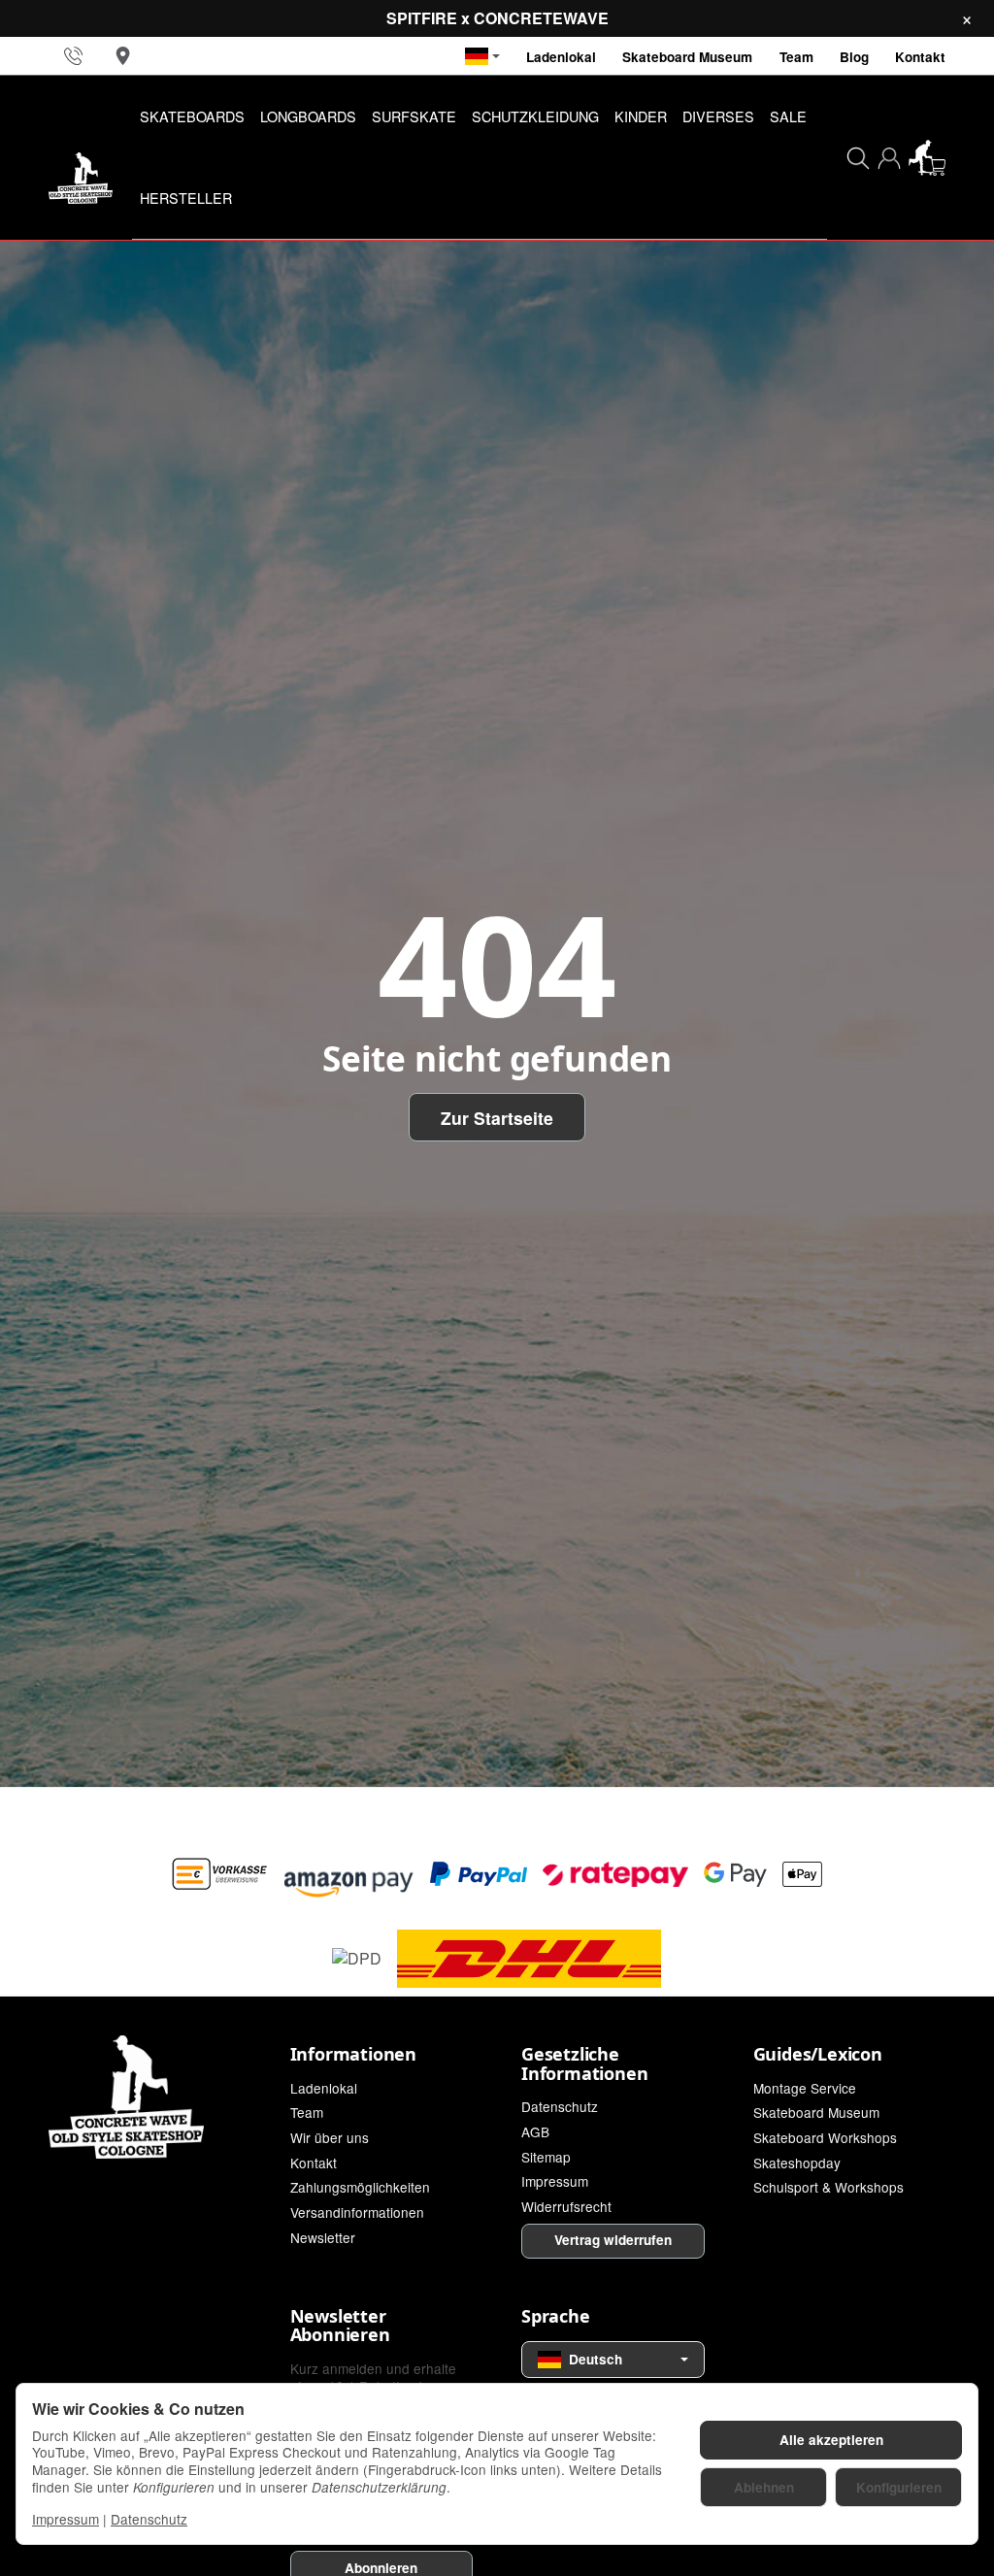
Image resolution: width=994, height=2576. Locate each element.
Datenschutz (149, 2519)
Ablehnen (764, 2487)
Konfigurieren (899, 2487)
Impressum (66, 2519)
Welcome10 (378, 1341)
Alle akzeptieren (831, 2440)
